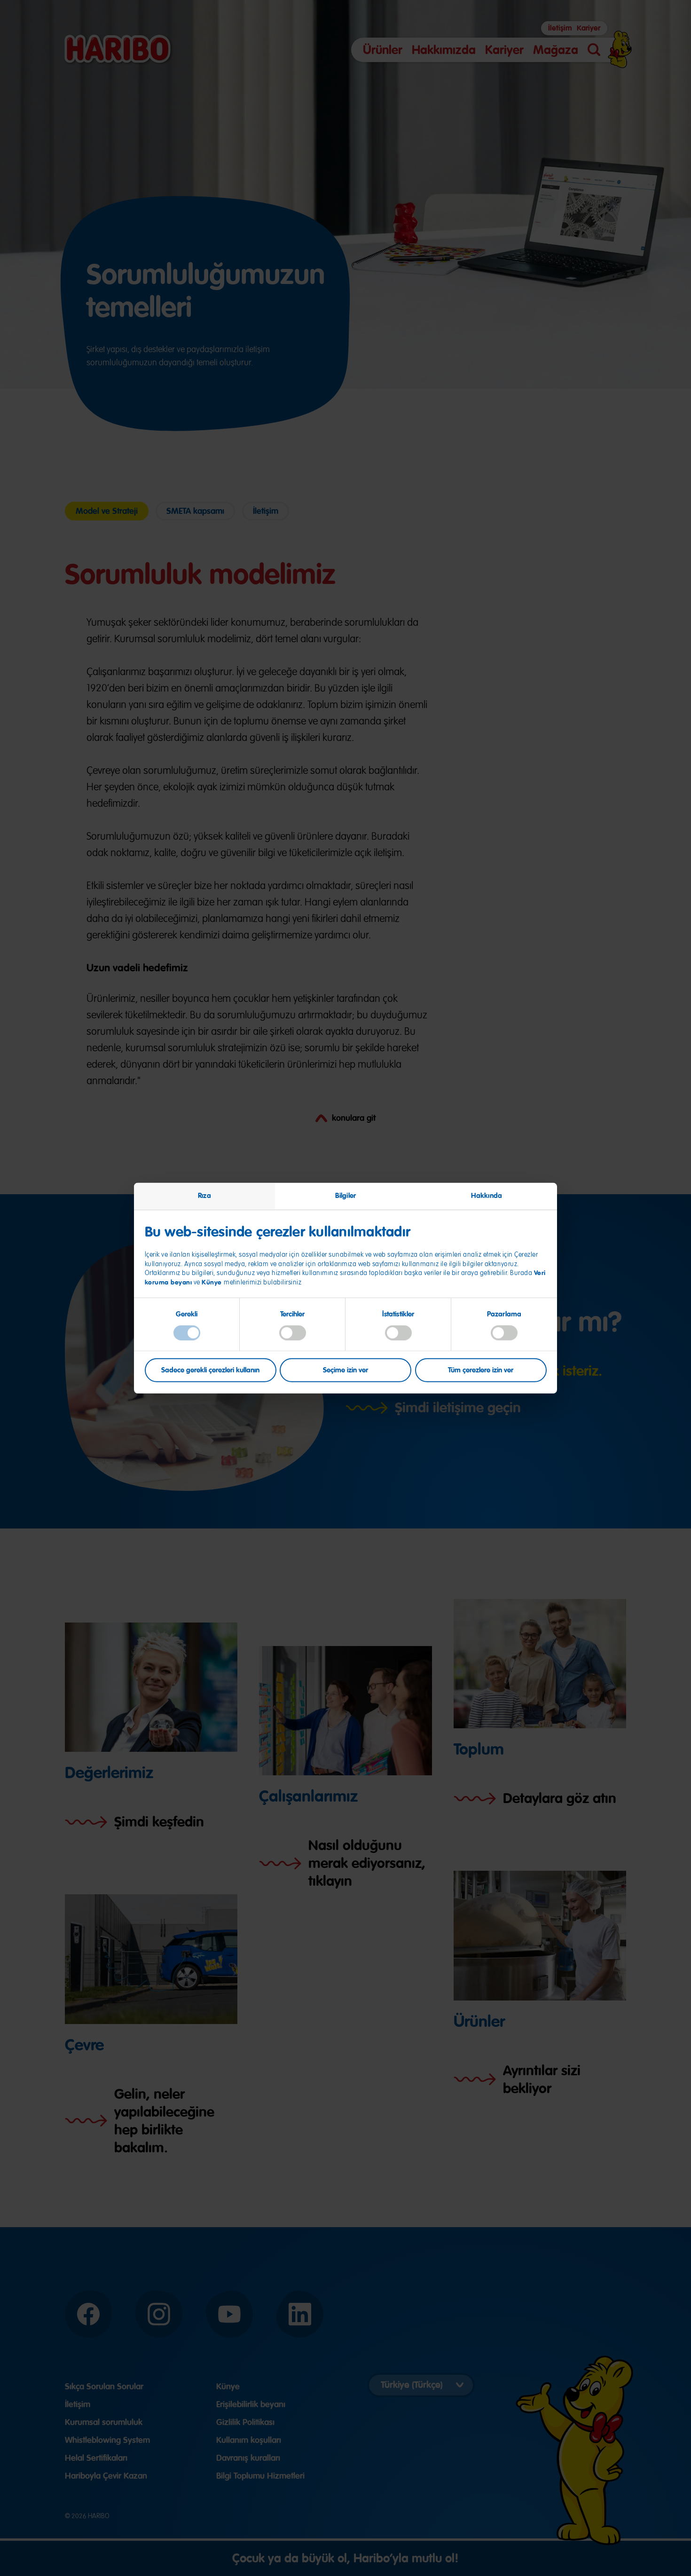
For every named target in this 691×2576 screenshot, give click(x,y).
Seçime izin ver (345, 1370)
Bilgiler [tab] (345, 1195)
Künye (213, 1282)
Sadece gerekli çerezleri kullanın (210, 1370)
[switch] (293, 1332)
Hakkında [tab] (487, 1195)
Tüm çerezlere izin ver (481, 1370)
